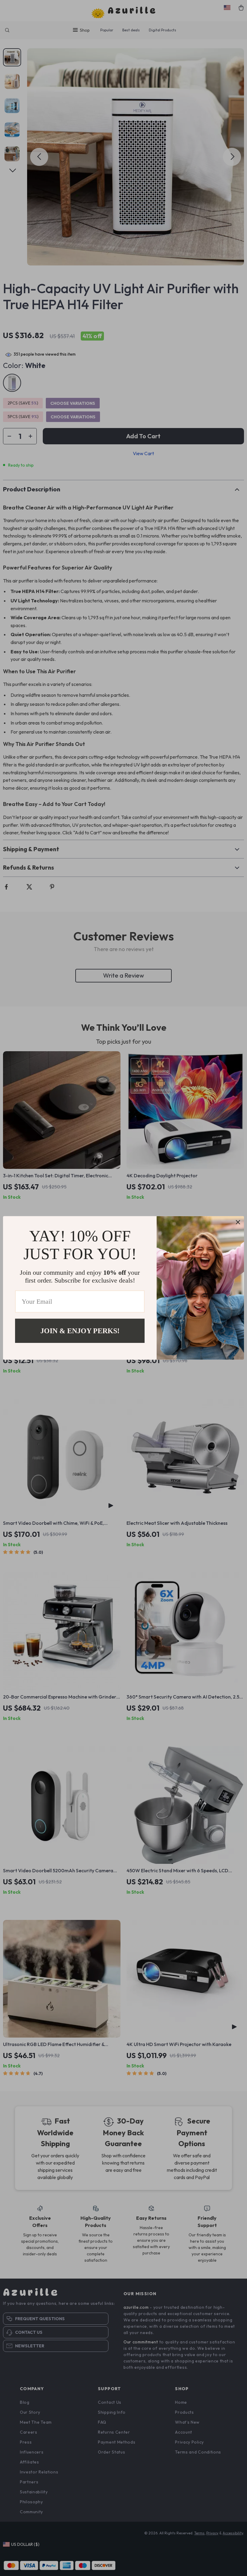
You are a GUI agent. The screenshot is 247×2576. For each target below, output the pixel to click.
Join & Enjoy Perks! (80, 1331)
